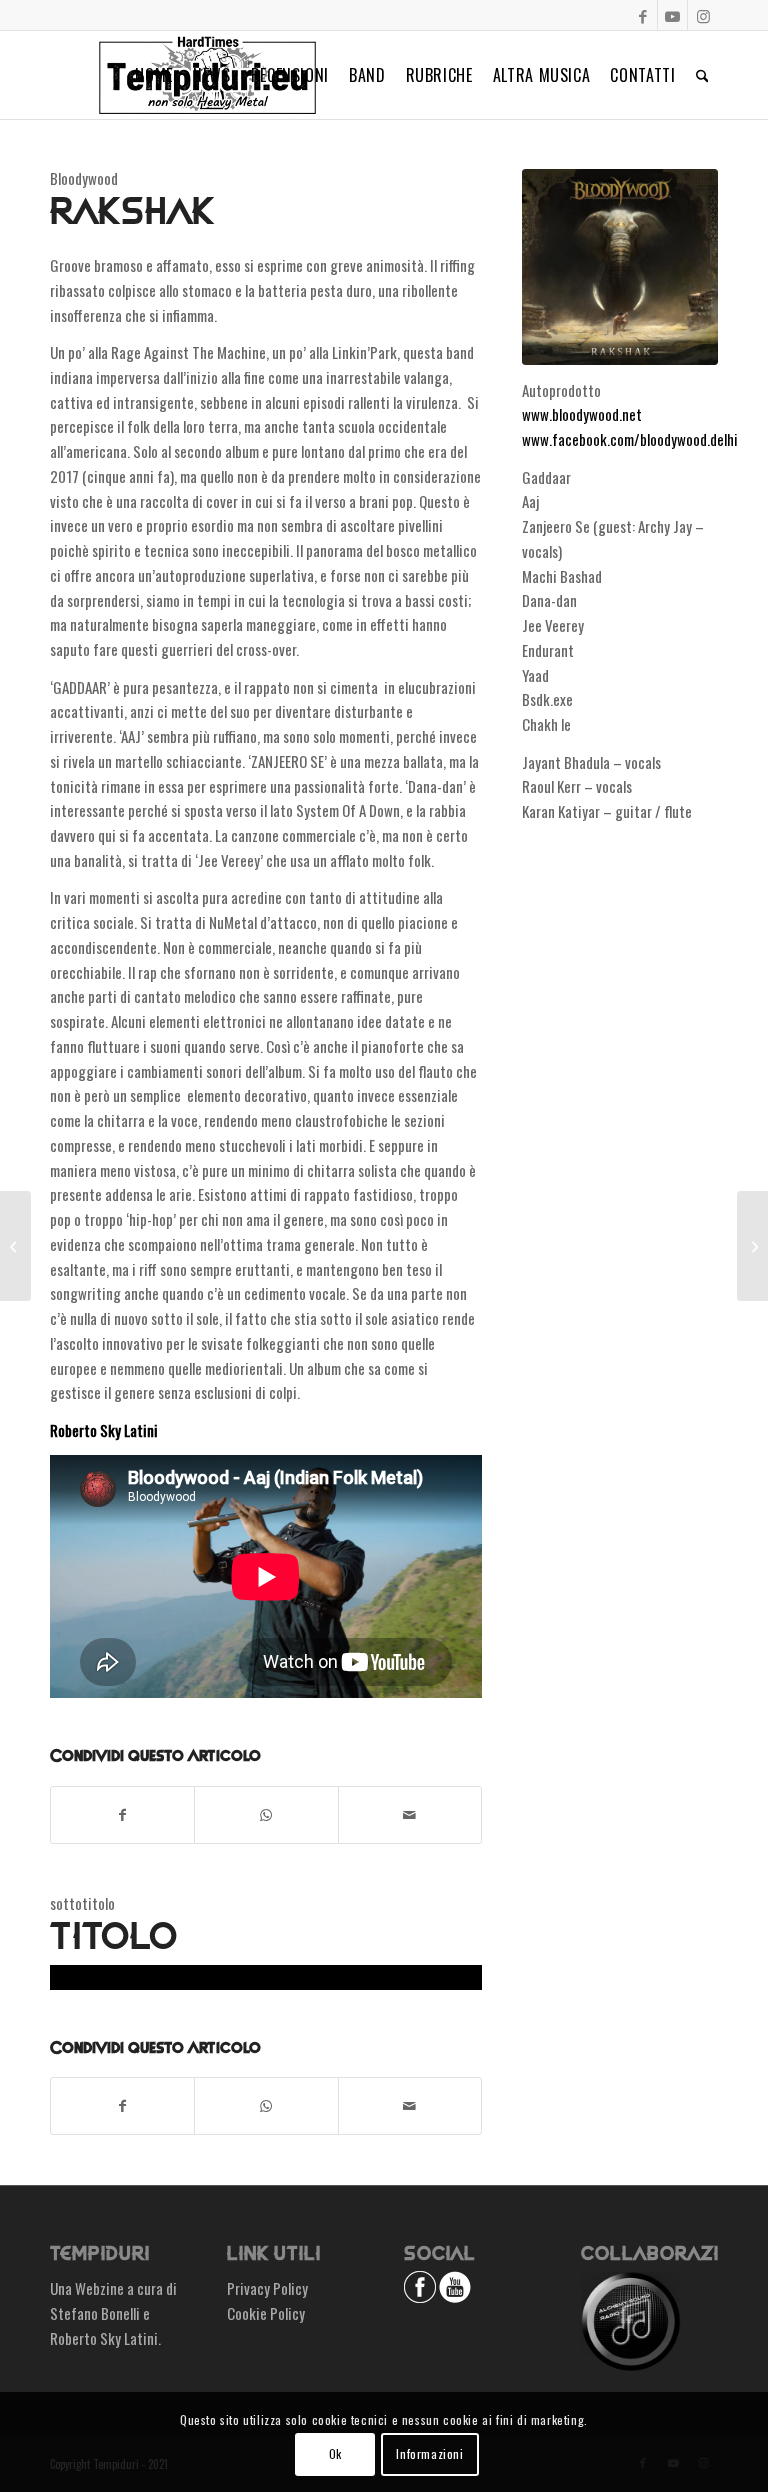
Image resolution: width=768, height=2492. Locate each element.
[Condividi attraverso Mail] (410, 1815)
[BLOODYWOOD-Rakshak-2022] (620, 267)
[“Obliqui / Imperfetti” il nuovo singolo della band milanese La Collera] (752, 1246)
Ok (335, 2453)
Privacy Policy (267, 2288)
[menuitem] (154, 75)
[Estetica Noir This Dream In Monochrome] (15, 1246)
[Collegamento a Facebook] (642, 15)
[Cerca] (702, 75)
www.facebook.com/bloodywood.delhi (630, 439)
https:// (73, 1977)
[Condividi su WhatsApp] (266, 1815)
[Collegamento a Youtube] (672, 15)
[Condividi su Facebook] (122, 1815)
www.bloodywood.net (582, 414)
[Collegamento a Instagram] (703, 15)
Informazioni (429, 2453)
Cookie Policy (266, 2313)
